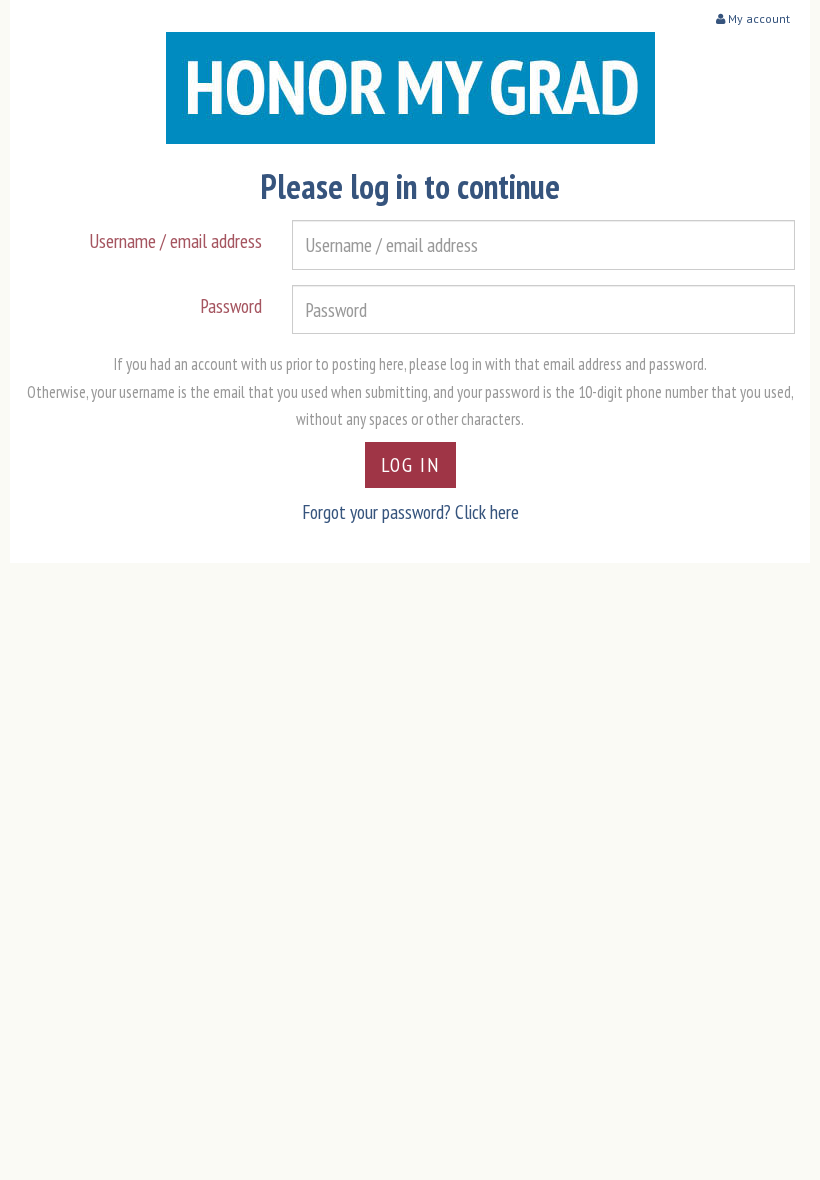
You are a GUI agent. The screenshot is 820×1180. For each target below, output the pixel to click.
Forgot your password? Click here (410, 511)
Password (231, 305)
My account (757, 18)
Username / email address (175, 240)
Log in (410, 464)
